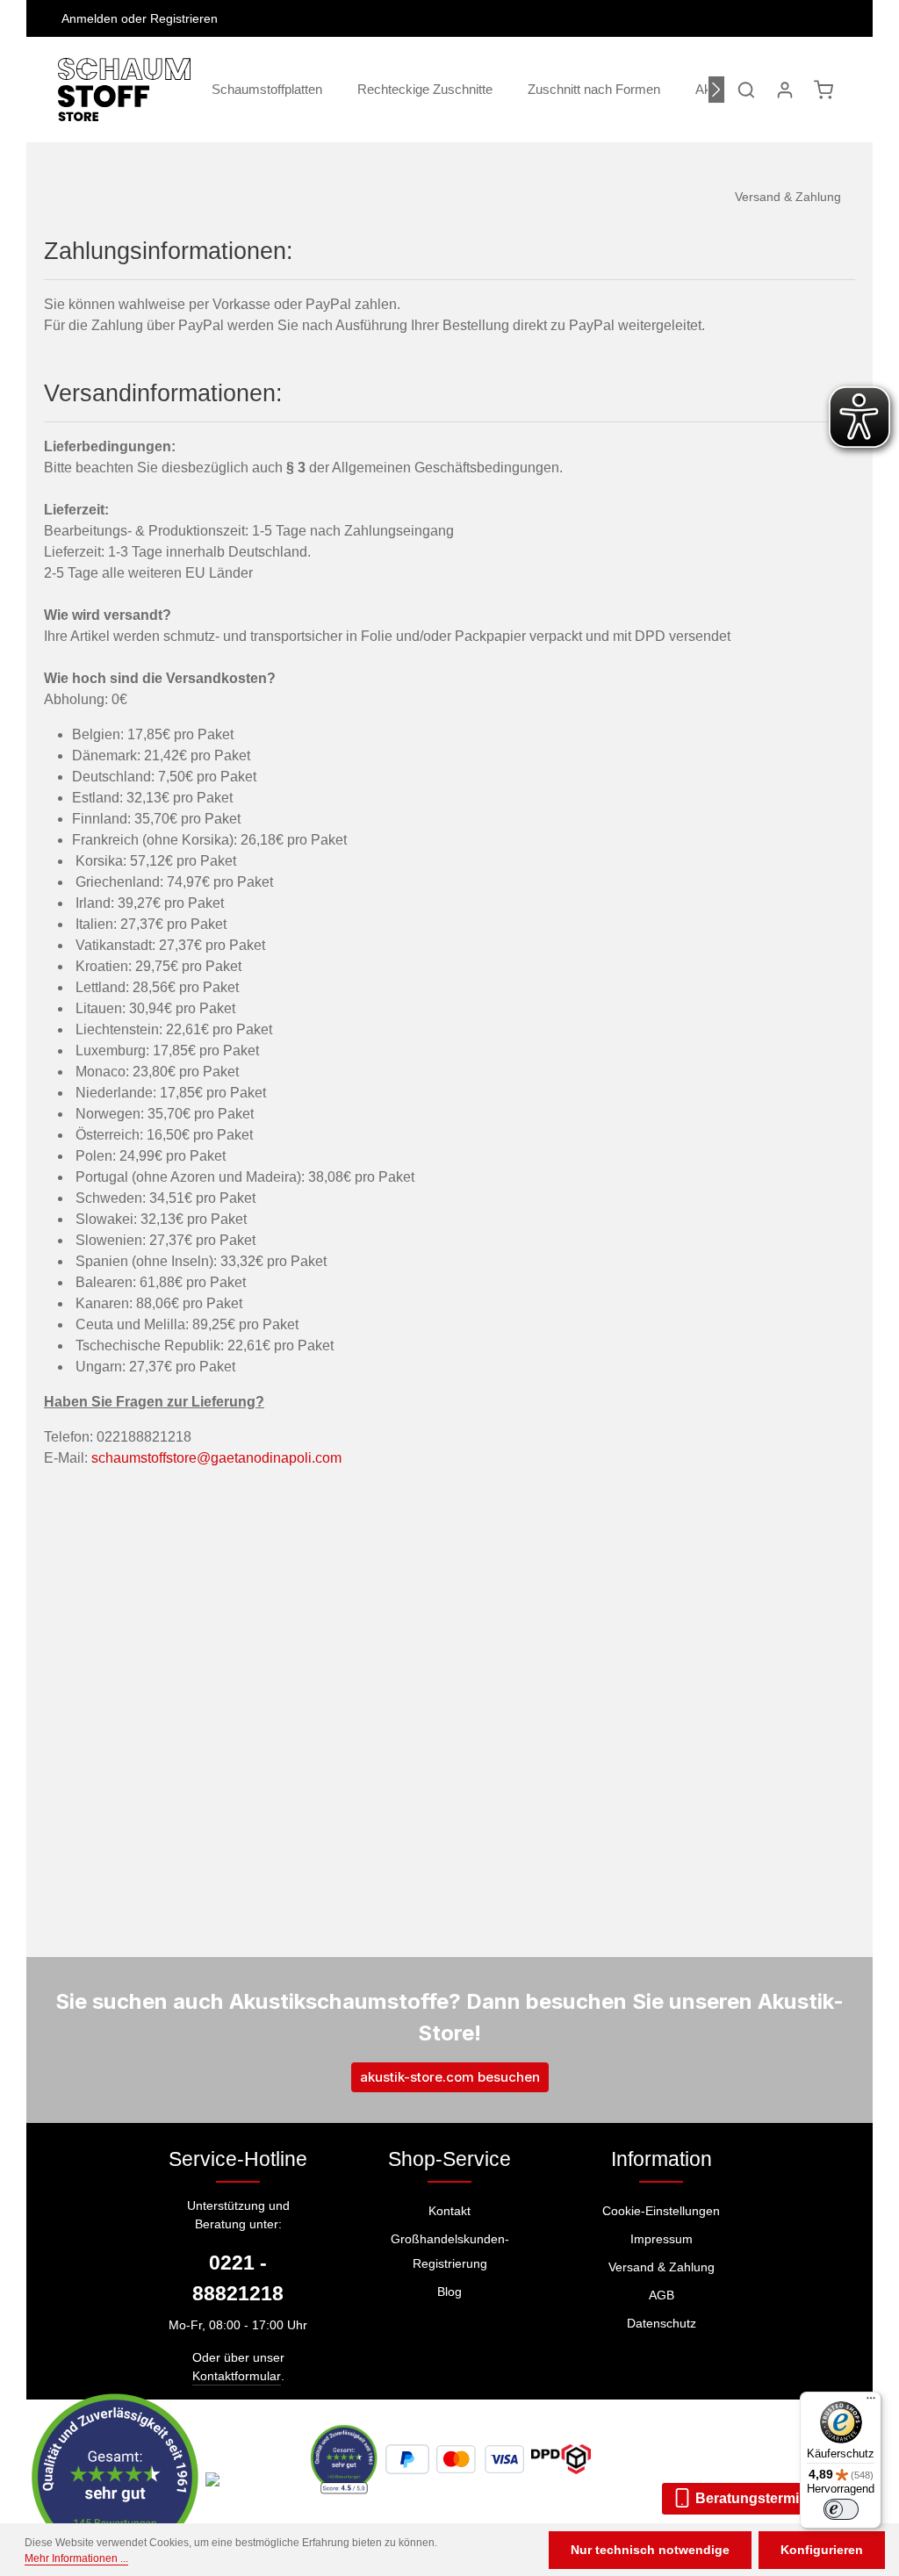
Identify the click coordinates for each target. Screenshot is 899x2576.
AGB (662, 2295)
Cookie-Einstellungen (661, 2211)
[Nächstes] (716, 90)
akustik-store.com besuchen (450, 2077)
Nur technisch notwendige (650, 2550)
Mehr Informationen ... (76, 2558)
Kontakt (449, 2211)
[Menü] (871, 2402)
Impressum (662, 2239)
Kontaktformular (237, 2376)
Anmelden (90, 18)
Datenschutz (662, 2323)
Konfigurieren (822, 2550)
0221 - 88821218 (238, 2278)
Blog (449, 2292)
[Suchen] (746, 90)
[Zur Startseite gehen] (124, 90)
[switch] (841, 2509)
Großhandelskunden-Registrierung (450, 2251)
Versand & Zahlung (662, 2267)
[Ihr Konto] (785, 90)
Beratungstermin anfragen (781, 2498)
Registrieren (184, 18)
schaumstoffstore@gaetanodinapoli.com (216, 1458)
